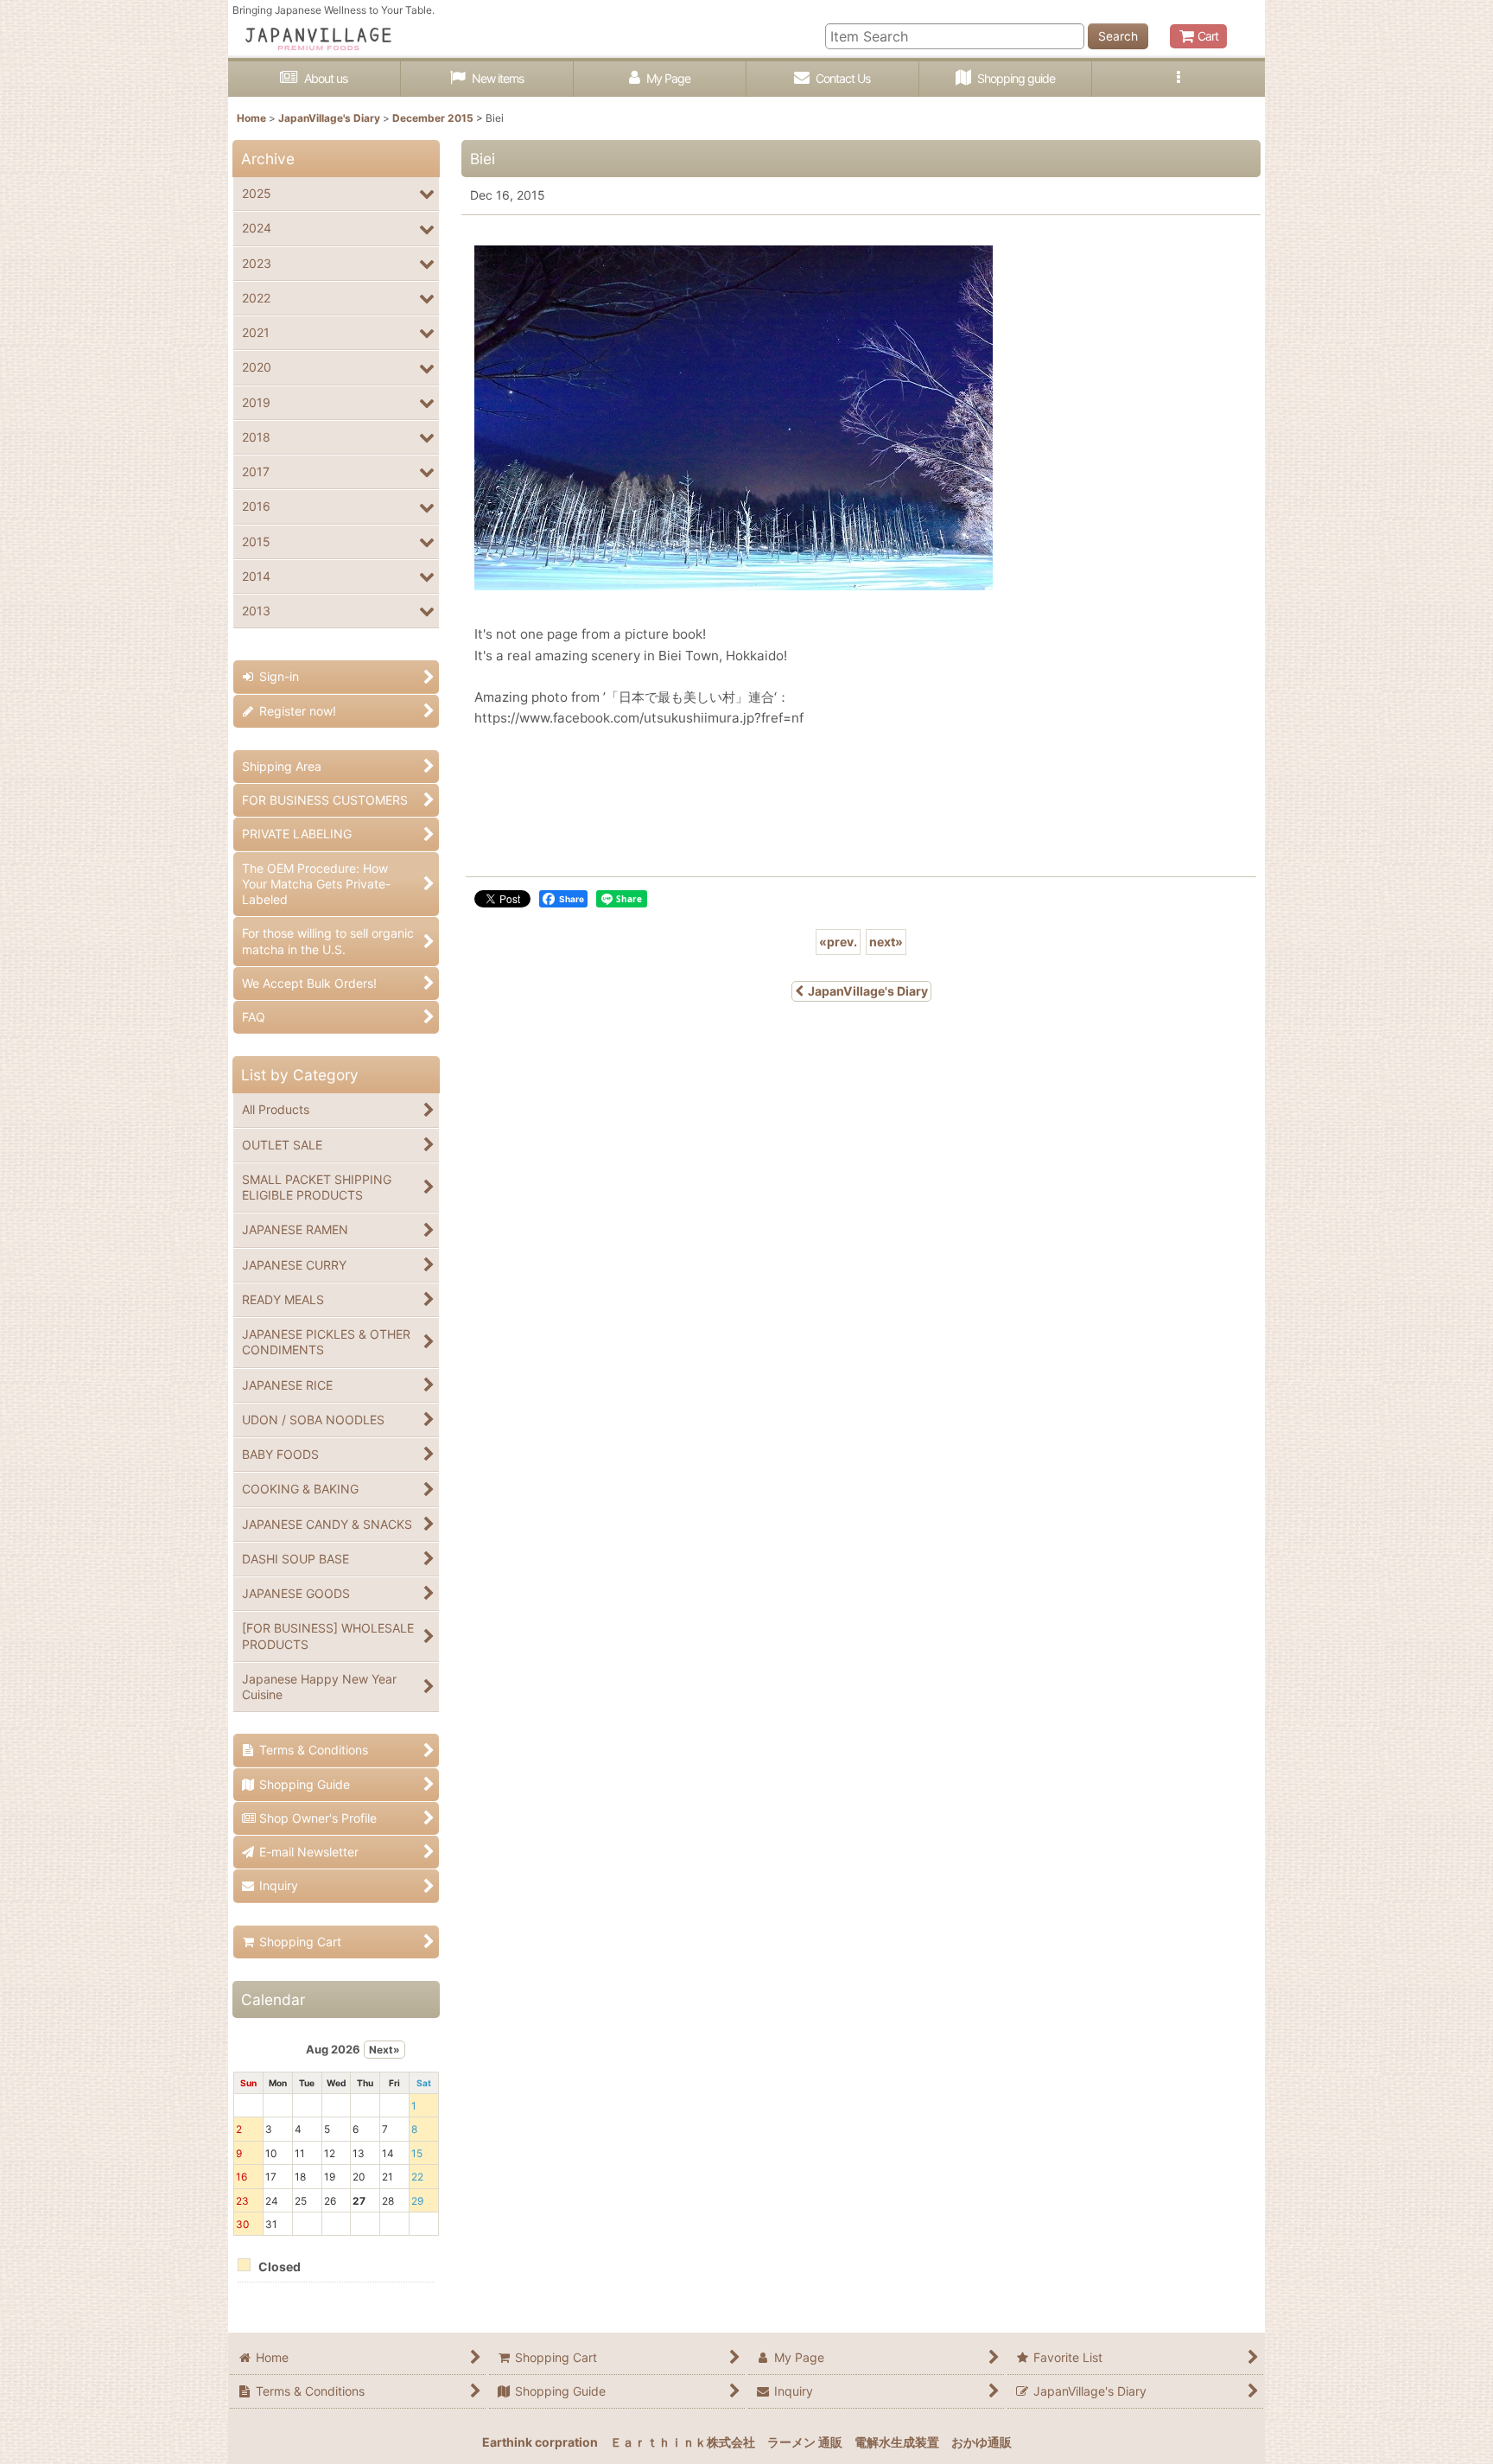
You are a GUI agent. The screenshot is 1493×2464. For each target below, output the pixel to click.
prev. (838, 942)
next (886, 942)
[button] (1179, 79)
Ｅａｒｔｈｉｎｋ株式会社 (683, 2442)
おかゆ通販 (982, 2442)
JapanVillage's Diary (868, 991)
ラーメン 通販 (805, 2442)
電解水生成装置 (897, 2442)
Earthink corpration (540, 2442)
